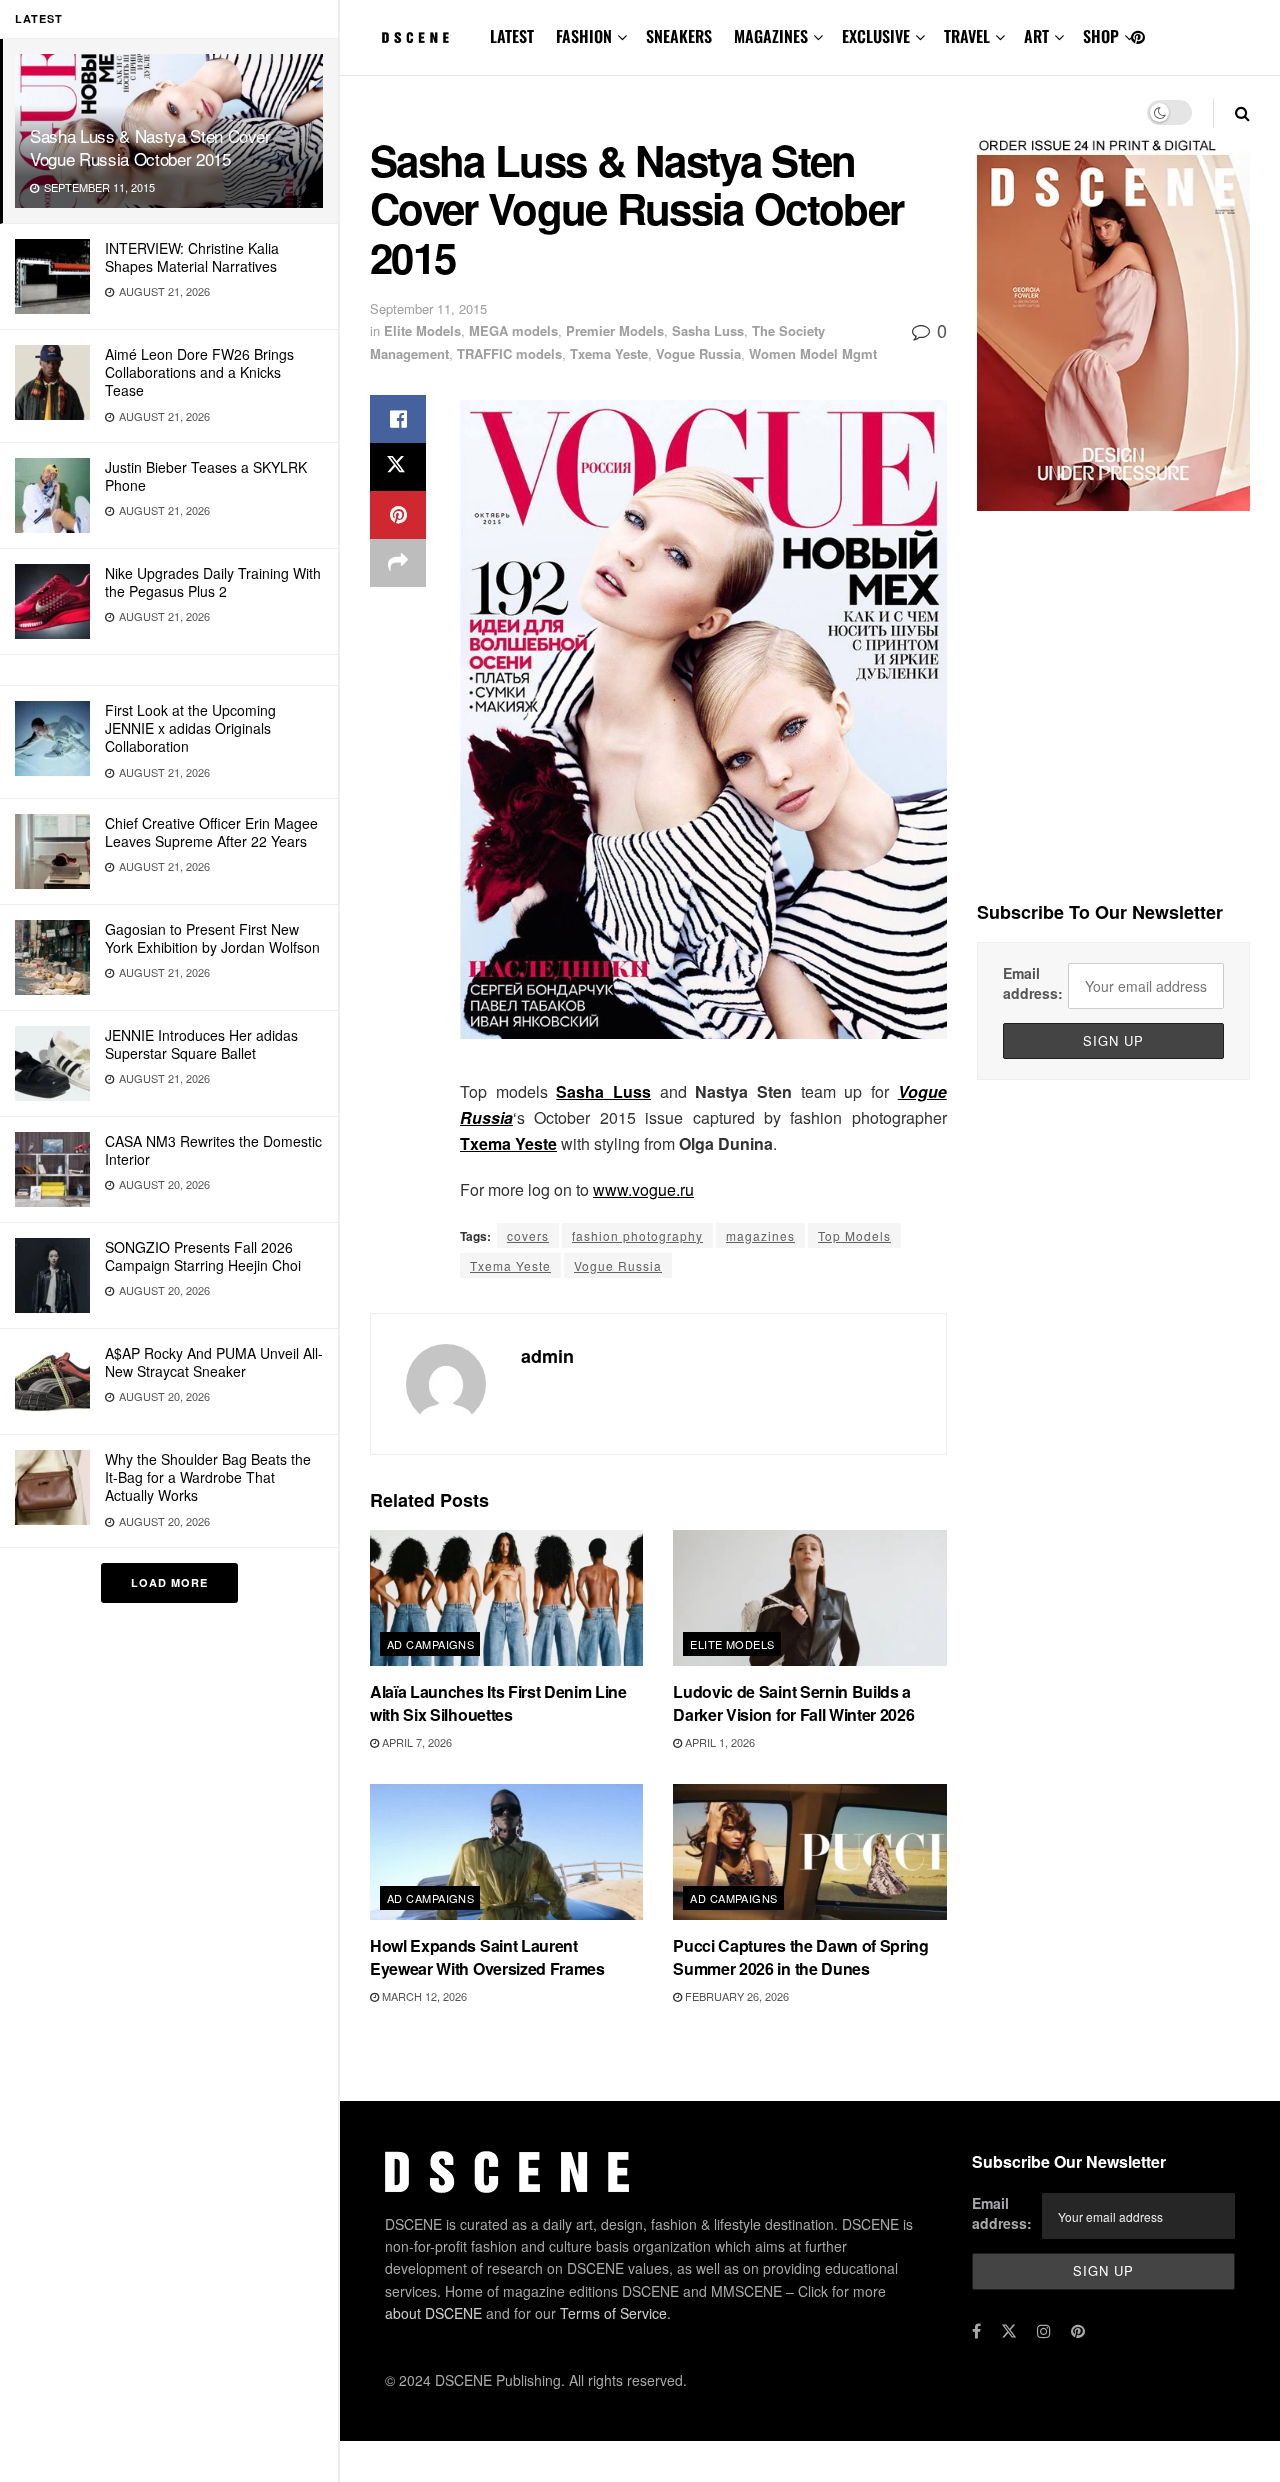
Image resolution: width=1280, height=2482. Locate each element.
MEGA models (513, 330)
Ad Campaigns (430, 1644)
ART (1036, 36)
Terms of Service (613, 2313)
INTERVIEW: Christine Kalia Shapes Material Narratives (192, 257)
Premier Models (615, 330)
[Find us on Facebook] (976, 2330)
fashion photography (637, 1235)
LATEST (512, 36)
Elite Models (422, 330)
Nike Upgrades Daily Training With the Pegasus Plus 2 (213, 582)
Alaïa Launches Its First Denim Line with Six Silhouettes (498, 1702)
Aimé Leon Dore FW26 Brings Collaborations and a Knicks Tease (199, 372)
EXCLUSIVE (876, 36)
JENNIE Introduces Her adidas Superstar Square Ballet (201, 1044)
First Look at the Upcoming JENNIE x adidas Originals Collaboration (190, 728)
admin (547, 1356)
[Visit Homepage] (416, 38)
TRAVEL (967, 36)
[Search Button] (1242, 112)
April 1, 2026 (718, 1742)
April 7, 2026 (415, 1742)
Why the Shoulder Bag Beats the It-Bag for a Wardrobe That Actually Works (208, 1477)
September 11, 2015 (428, 308)
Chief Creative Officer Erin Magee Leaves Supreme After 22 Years (211, 832)
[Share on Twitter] (398, 467)
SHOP (1101, 36)
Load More (169, 1582)
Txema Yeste (609, 353)
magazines (760, 1235)
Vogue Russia (698, 353)
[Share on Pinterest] (398, 515)
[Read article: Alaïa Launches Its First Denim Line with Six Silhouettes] (506, 1598)
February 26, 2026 (735, 1996)
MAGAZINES (771, 36)
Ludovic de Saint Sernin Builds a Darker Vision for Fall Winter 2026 (793, 1702)
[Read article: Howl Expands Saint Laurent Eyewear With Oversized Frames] (506, 1852)
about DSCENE (433, 2313)
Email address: (1033, 983)
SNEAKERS (679, 36)
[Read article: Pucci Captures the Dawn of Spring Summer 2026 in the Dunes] (809, 1852)
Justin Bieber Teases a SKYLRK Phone (206, 476)
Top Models (854, 1235)
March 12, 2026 (423, 1996)
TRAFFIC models (509, 353)
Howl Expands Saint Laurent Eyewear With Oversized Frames (487, 1956)
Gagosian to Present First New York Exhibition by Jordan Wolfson (212, 938)
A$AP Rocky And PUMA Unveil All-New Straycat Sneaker (214, 1362)
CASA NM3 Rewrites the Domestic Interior (213, 1150)
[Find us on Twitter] (1009, 2330)
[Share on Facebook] (398, 419)
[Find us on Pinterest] (1138, 37)
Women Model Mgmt (813, 353)
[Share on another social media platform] (398, 563)
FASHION (584, 36)
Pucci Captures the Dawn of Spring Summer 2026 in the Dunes (800, 1956)
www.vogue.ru (643, 1189)
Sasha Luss (708, 330)
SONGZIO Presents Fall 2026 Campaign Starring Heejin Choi (203, 1256)
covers (528, 1235)
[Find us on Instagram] (1044, 2330)
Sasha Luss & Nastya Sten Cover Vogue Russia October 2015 (150, 147)
